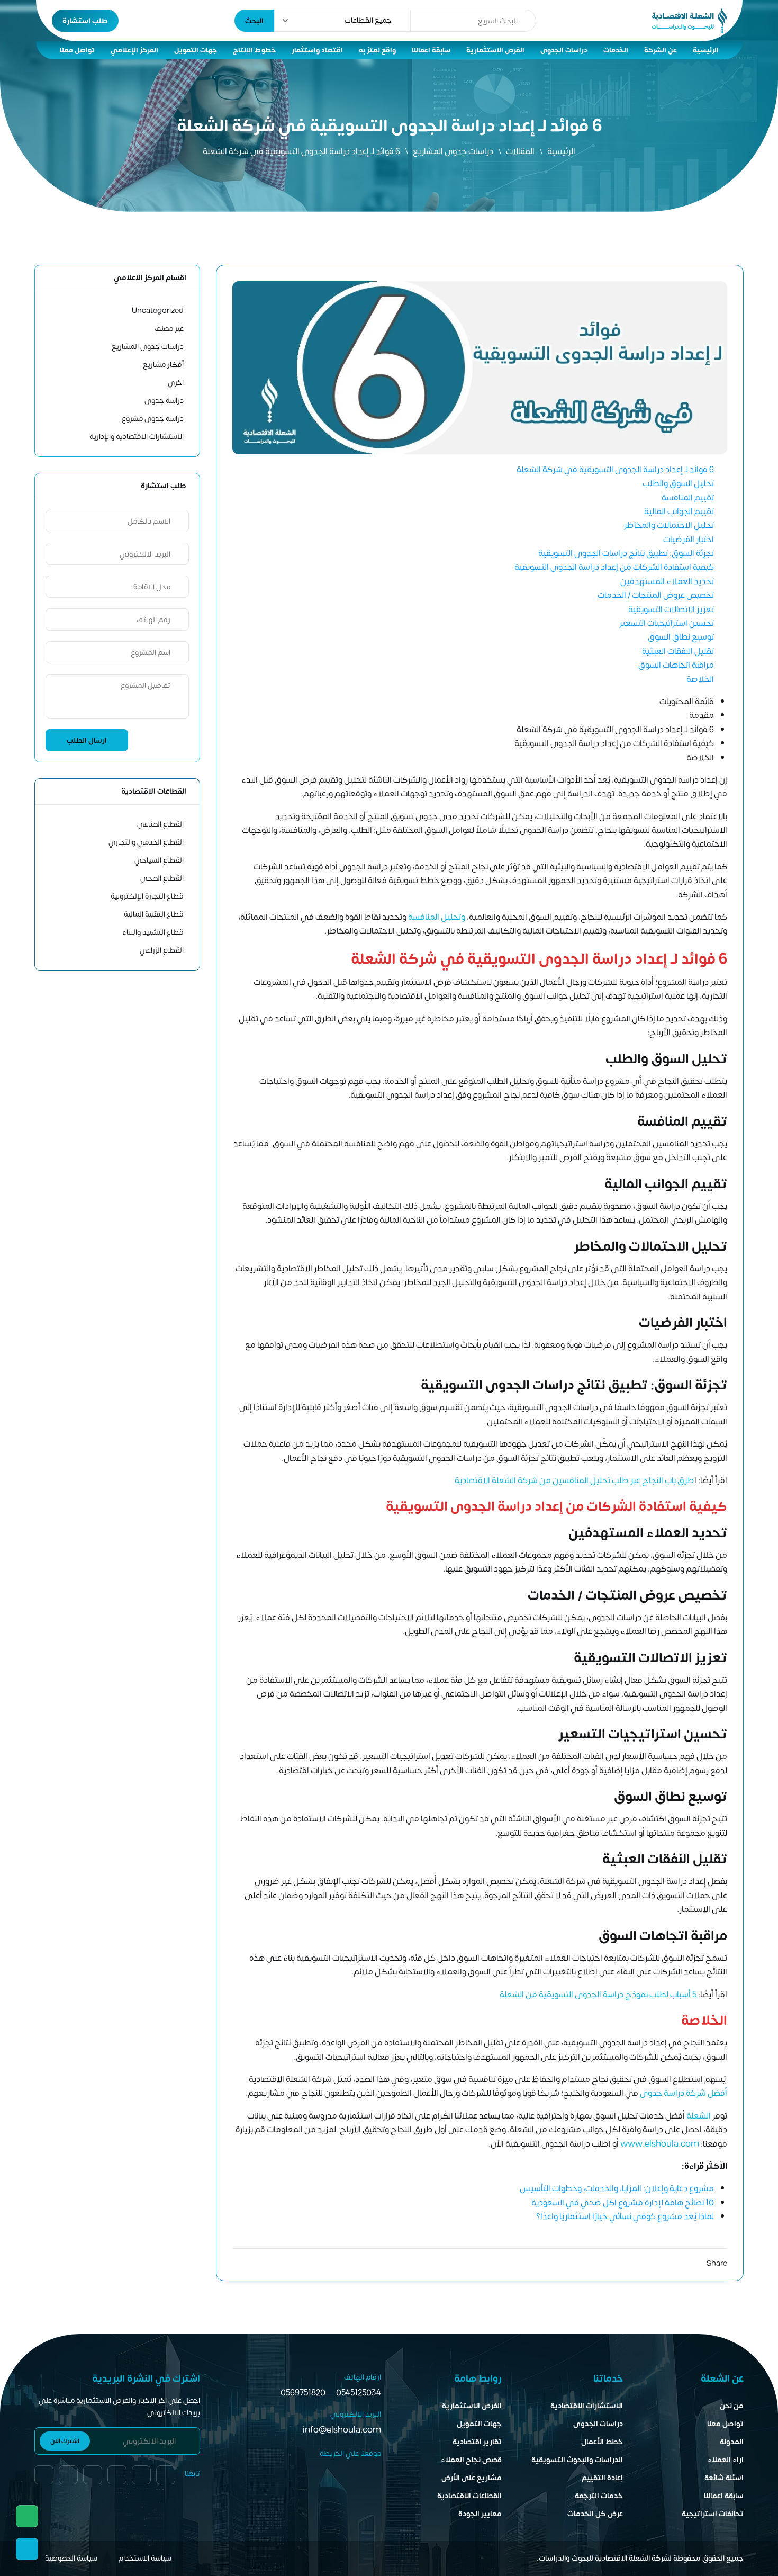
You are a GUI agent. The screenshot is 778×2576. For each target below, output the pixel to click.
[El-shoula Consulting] (689, 21)
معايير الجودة (480, 2514)
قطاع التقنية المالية (154, 914)
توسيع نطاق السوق (680, 637)
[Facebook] (44, 2475)
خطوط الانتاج (254, 50)
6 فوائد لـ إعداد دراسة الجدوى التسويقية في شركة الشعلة (615, 470)
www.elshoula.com (660, 2144)
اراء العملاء (726, 2460)
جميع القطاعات (368, 20)
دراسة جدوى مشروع (153, 419)
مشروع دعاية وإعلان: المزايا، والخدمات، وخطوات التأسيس (617, 2188)
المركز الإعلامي (134, 50)
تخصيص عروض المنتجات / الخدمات (656, 595)
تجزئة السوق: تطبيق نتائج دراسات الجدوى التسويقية (626, 553)
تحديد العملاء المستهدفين (667, 581)
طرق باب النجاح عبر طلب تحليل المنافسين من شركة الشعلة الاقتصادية (575, 1480)
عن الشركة (661, 50)
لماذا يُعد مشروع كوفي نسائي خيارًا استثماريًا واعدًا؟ (625, 2216)
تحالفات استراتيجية (713, 2514)
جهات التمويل (196, 50)
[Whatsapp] (27, 2516)
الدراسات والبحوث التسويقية (577, 2460)
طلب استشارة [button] (85, 21)
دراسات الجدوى (564, 50)
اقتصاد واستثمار (317, 50)
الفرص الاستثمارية (495, 50)
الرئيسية (706, 50)
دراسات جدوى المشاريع (453, 151)
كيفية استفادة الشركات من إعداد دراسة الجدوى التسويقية (614, 567)
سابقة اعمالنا (431, 50)
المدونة (732, 2442)
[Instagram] (659, 2264)
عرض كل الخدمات (595, 2514)
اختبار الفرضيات (689, 540)
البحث (254, 21)
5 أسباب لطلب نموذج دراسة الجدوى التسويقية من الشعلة (598, 1995)
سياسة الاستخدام (145, 2558)
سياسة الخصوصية (71, 2558)
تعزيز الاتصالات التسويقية (671, 609)
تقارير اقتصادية (477, 2442)
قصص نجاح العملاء (471, 2460)
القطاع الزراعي (162, 950)
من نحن (732, 2406)
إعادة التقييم (602, 2478)
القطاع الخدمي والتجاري (146, 842)
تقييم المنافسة (687, 498)
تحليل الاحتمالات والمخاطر (669, 525)
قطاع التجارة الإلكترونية (147, 896)
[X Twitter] (697, 2264)
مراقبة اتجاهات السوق (675, 665)
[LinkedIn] (678, 2264)
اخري (176, 383)
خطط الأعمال (602, 2442)
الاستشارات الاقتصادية (587, 2406)
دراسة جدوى (164, 401)
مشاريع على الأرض (472, 2478)
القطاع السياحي (159, 860)
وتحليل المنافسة (437, 917)
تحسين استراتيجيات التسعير (667, 623)
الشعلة (698, 2116)
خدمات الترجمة (599, 2496)
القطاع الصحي (162, 878)
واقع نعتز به (377, 50)
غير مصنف (169, 329)
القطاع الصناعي (160, 824)
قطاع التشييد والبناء (153, 932)
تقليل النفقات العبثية (678, 651)
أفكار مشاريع (163, 365)
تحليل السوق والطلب (678, 483)
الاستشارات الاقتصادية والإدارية (137, 437)
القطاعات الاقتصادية (469, 2496)
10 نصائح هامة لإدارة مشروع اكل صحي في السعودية (623, 2203)
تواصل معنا (77, 50)
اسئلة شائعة (724, 2478)
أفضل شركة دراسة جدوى (684, 2093)
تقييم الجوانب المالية (679, 511)
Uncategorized (158, 311)
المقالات (520, 151)
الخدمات (616, 50)
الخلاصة (700, 679)
